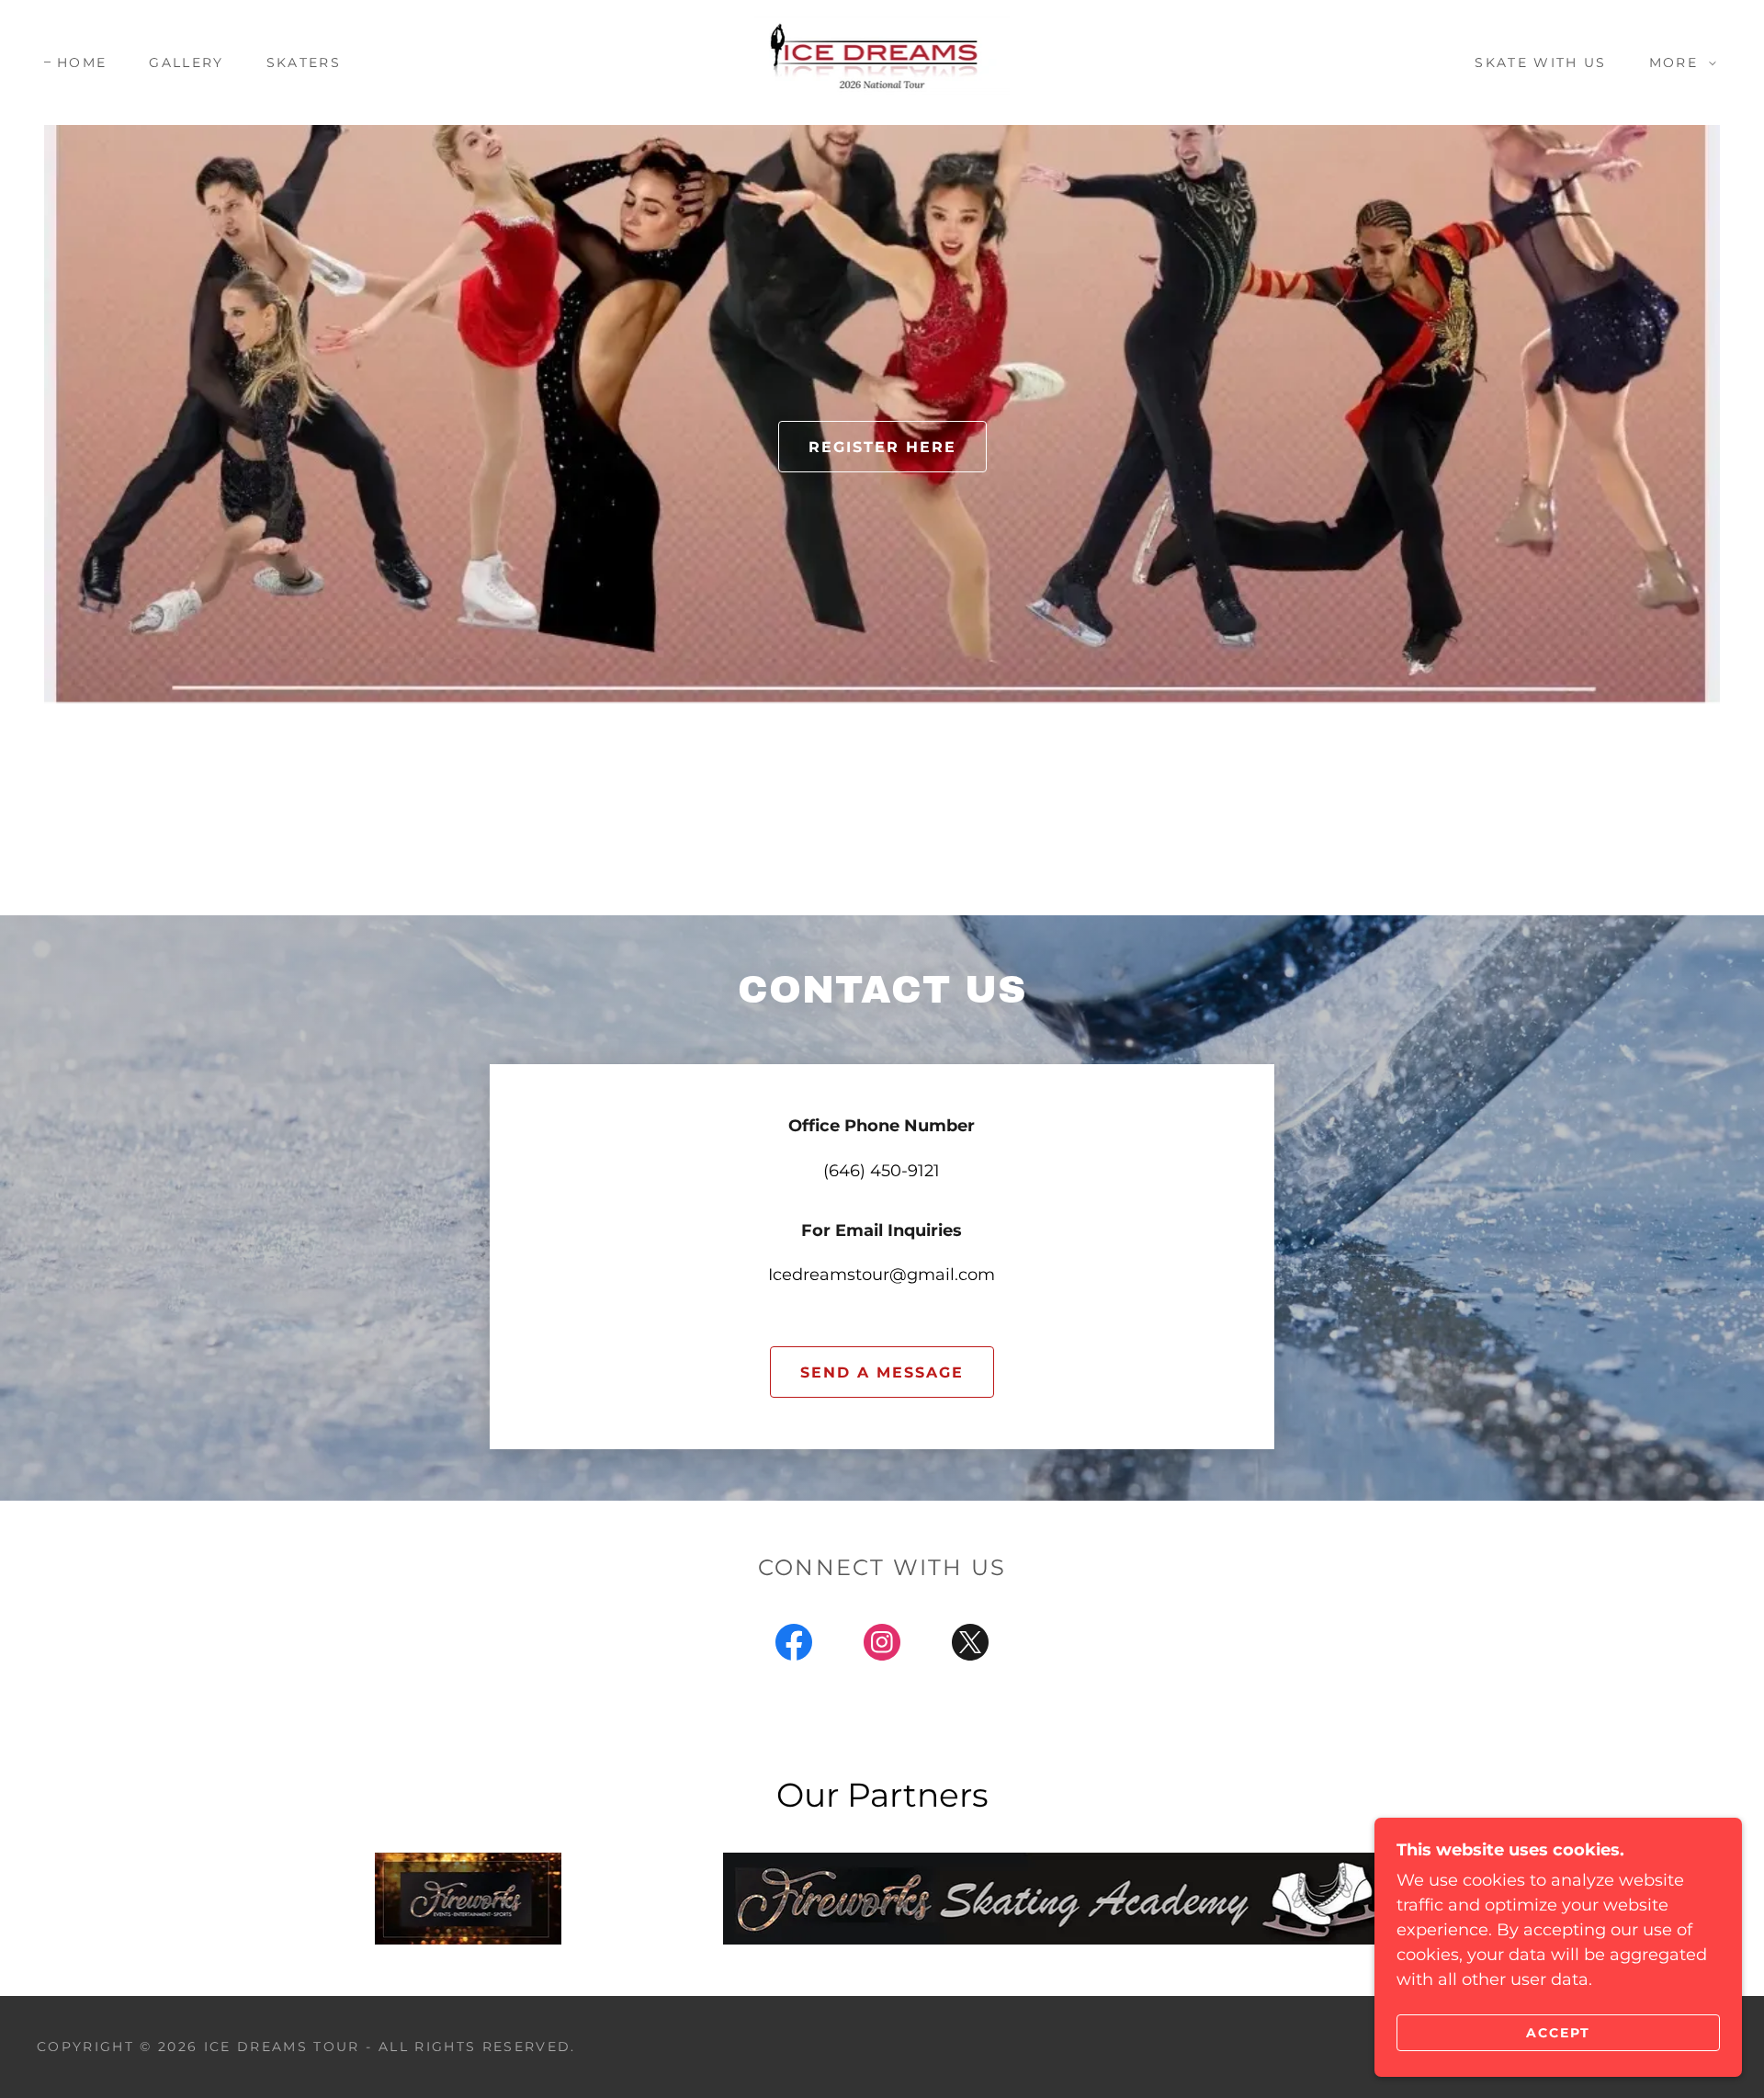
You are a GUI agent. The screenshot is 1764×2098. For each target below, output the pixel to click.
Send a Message (882, 1372)
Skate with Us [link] (1540, 62)
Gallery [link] (186, 62)
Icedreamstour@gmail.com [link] (882, 1275)
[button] (1678, 62)
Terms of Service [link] (151, 1525)
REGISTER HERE (882, 447)
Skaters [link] (304, 62)
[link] (882, 62)
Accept (1558, 2032)
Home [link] (82, 62)
